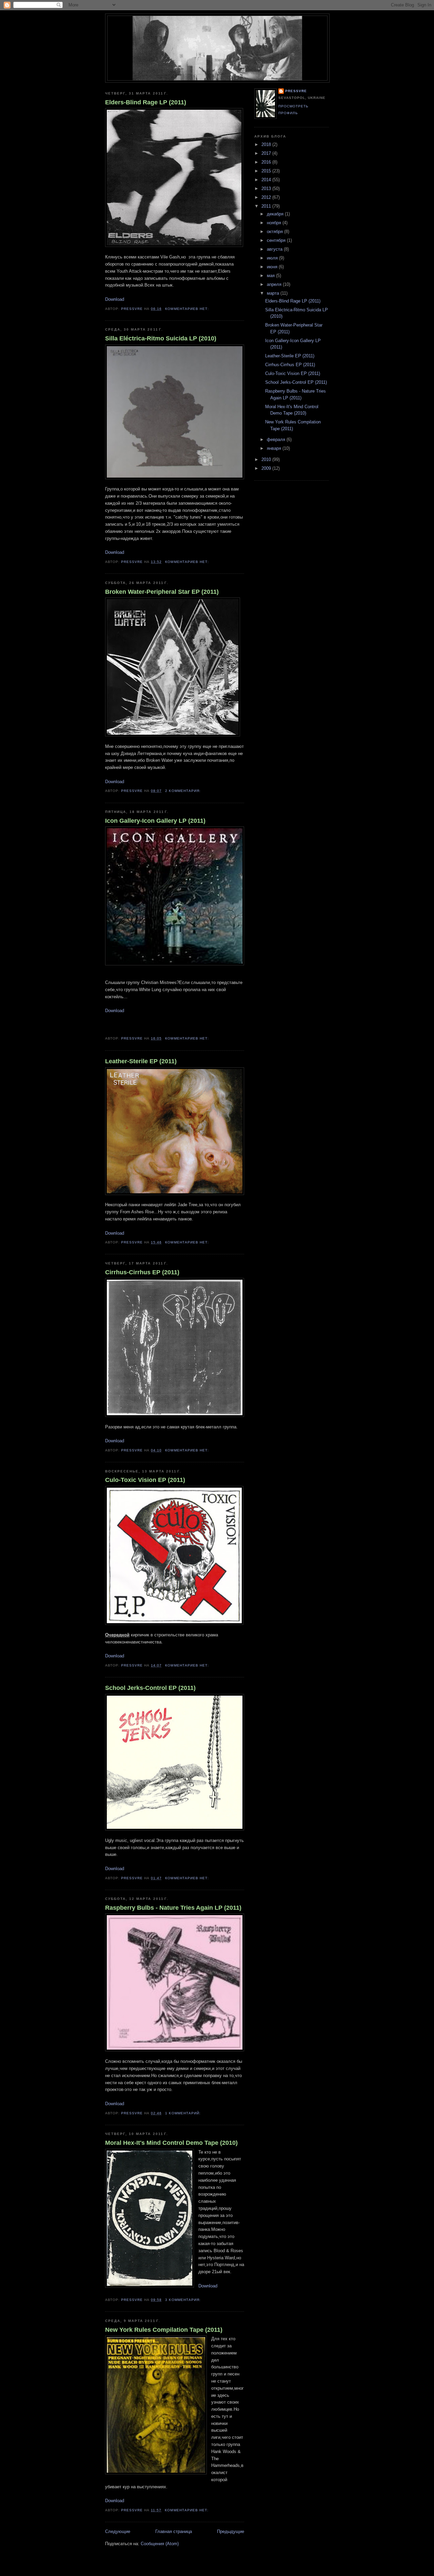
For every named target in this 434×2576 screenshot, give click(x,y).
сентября (277, 240)
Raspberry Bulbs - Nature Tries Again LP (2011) (173, 1908)
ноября (275, 223)
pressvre (296, 91)
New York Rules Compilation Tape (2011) (164, 2330)
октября (275, 232)
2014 (267, 180)
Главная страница (174, 2531)
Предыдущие (231, 2531)
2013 (267, 189)
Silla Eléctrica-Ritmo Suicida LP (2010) (161, 338)
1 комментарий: (183, 2113)
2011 (267, 206)
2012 (267, 197)
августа (275, 249)
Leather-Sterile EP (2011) (141, 1061)
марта (274, 293)
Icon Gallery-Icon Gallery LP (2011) (155, 821)
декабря (276, 214)
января (275, 448)
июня (273, 267)
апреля (275, 284)
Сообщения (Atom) (160, 2544)
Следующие (118, 2531)
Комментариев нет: (188, 309)
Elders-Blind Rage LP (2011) (146, 102)
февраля (277, 439)
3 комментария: (183, 2300)
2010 (267, 459)
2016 (267, 162)
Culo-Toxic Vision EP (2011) (145, 1480)
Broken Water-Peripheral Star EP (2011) (162, 592)
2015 (267, 171)
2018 (267, 144)
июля (273, 258)
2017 (267, 153)
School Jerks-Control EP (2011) (150, 1688)
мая (271, 276)
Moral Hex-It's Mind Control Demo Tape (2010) (171, 2143)
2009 (267, 468)
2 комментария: (183, 791)
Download (115, 299)
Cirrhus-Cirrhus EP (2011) (142, 1272)
